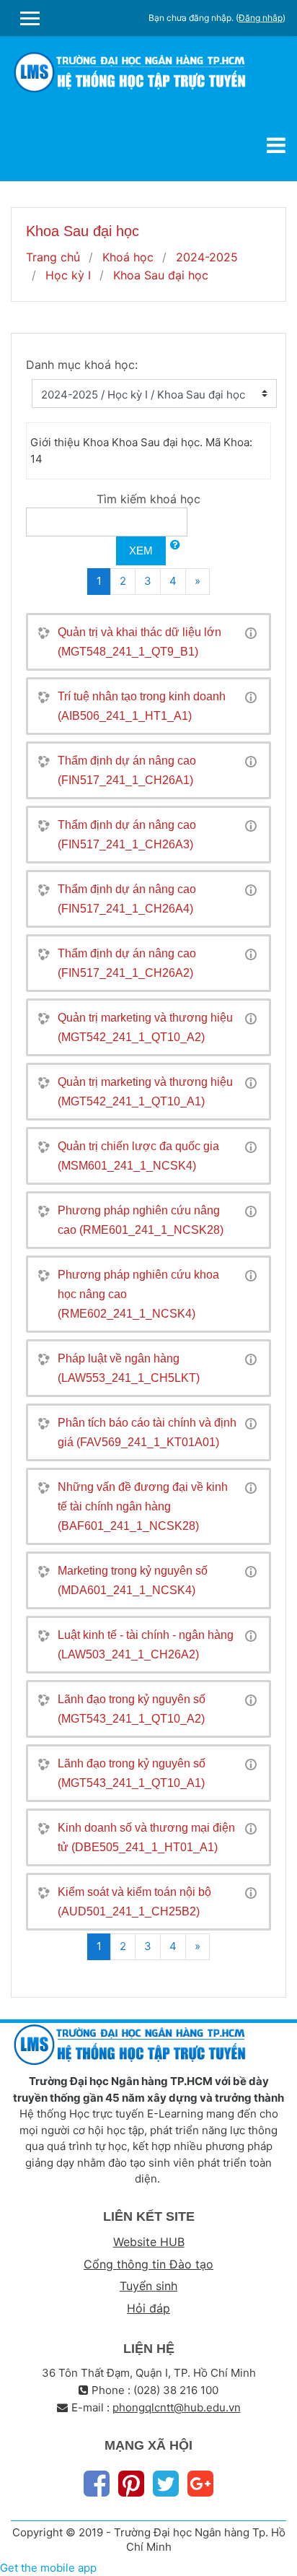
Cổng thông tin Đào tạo (148, 2264)
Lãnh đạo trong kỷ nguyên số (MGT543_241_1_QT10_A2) (132, 1709)
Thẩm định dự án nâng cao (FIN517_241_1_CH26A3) (127, 835)
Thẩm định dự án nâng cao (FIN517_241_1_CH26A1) (127, 770)
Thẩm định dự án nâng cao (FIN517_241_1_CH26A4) (127, 899)
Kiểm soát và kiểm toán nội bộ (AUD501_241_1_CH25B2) (134, 1902)
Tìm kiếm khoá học (148, 499)
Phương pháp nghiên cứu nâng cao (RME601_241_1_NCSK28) (141, 1220)
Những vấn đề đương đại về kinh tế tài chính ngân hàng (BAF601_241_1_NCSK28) (143, 1506)
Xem (141, 551)
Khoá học (128, 257)
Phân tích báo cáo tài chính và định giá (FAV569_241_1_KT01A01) (147, 1432)
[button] (175, 545)
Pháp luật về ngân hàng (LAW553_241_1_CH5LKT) (129, 1368)
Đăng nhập (261, 18)
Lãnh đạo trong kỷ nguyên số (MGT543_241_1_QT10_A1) (132, 1773)
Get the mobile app (48, 2568)
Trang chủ (53, 257)
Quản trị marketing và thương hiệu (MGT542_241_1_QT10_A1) (145, 1092)
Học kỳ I (68, 275)
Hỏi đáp (148, 2308)
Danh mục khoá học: (82, 365)
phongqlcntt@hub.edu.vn (177, 2407)
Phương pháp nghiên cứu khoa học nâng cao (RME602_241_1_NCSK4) (138, 1294)
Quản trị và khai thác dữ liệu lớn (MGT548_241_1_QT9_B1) (139, 642)
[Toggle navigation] (276, 145)
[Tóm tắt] (251, 632)
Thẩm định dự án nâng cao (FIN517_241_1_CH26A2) (127, 963)
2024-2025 (207, 257)
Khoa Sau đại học (161, 275)
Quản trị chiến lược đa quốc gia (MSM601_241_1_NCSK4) (138, 1156)
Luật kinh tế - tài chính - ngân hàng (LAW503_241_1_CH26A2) (146, 1645)
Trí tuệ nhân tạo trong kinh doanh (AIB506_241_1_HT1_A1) (142, 706)
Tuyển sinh (148, 2286)
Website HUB (149, 2242)
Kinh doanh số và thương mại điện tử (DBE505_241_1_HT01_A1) (146, 1837)
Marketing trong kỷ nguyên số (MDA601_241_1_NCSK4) (133, 1580)
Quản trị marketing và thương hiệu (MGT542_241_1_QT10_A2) (145, 1027)
